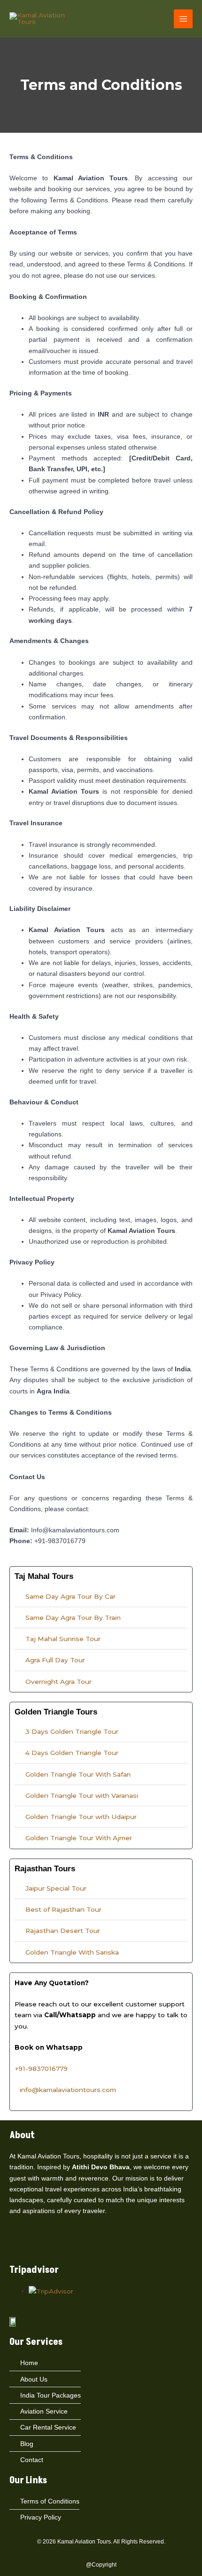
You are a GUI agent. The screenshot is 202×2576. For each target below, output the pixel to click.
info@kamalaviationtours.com (68, 2090)
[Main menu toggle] (183, 19)
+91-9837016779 (41, 2069)
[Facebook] (14, 2246)
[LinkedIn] (38, 2246)
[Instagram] (26, 2246)
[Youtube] (50, 2246)
